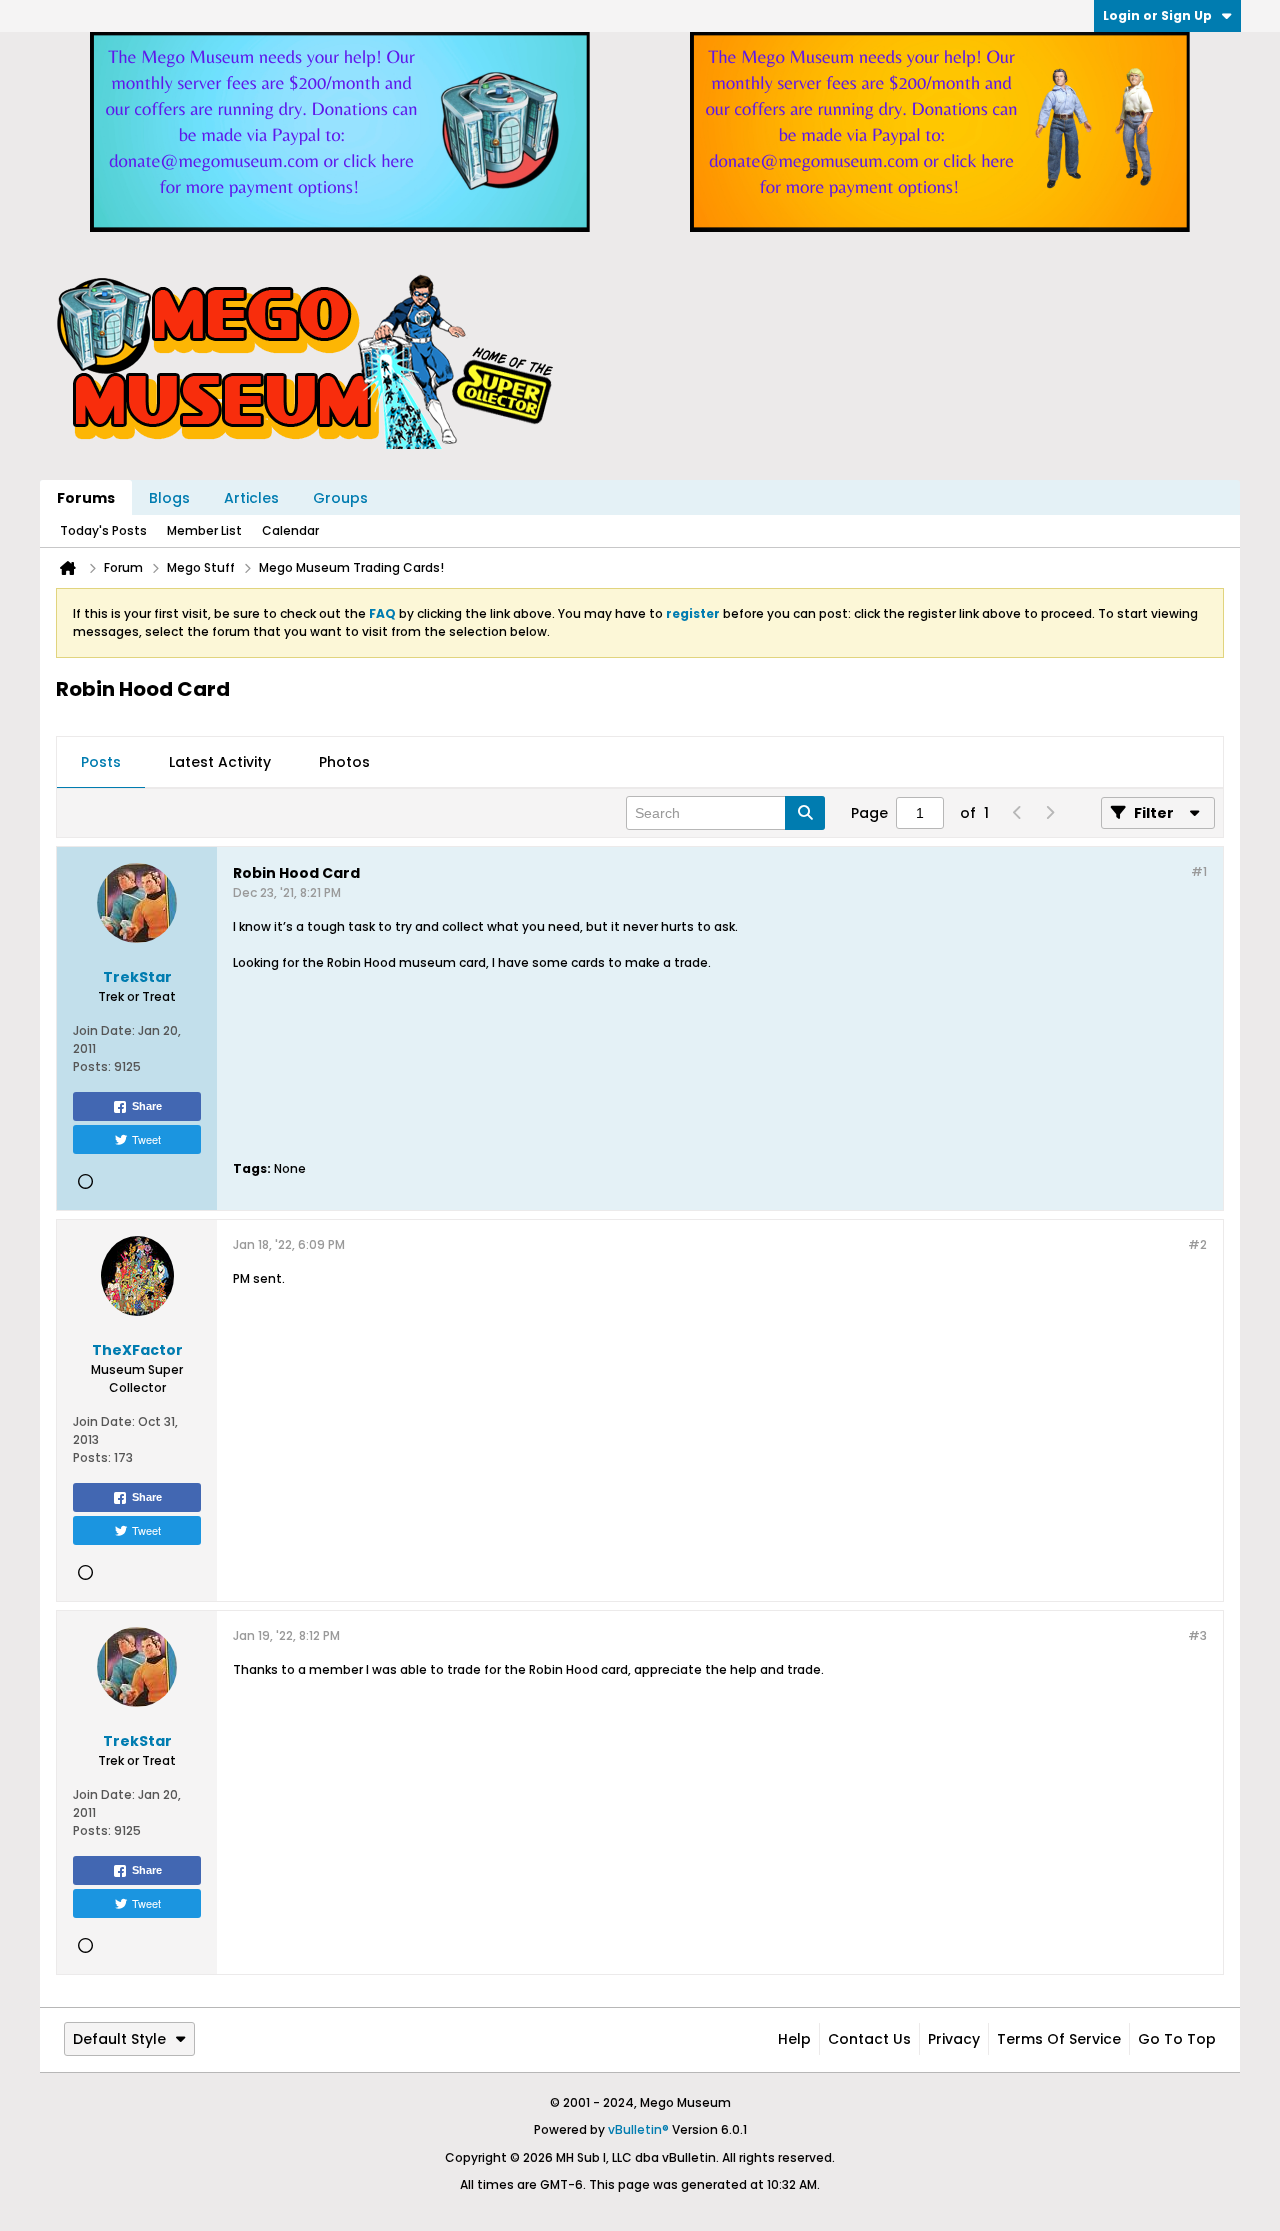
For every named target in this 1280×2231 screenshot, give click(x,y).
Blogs (169, 498)
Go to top (1177, 2039)
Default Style (119, 2039)
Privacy (954, 2039)
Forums (86, 498)
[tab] (101, 763)
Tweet (146, 1139)
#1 (1199, 871)
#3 (1197, 1635)
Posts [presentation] (101, 762)
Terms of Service (1059, 2039)
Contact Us (869, 2039)
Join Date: (104, 1030)
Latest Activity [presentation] (220, 762)
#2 (1197, 1244)
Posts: (92, 1066)
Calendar (290, 530)
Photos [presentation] (344, 762)
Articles (251, 498)
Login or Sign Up (1157, 15)
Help (794, 2039)
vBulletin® (638, 2129)
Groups (340, 498)
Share (147, 1106)
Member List (204, 530)
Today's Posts (103, 530)
